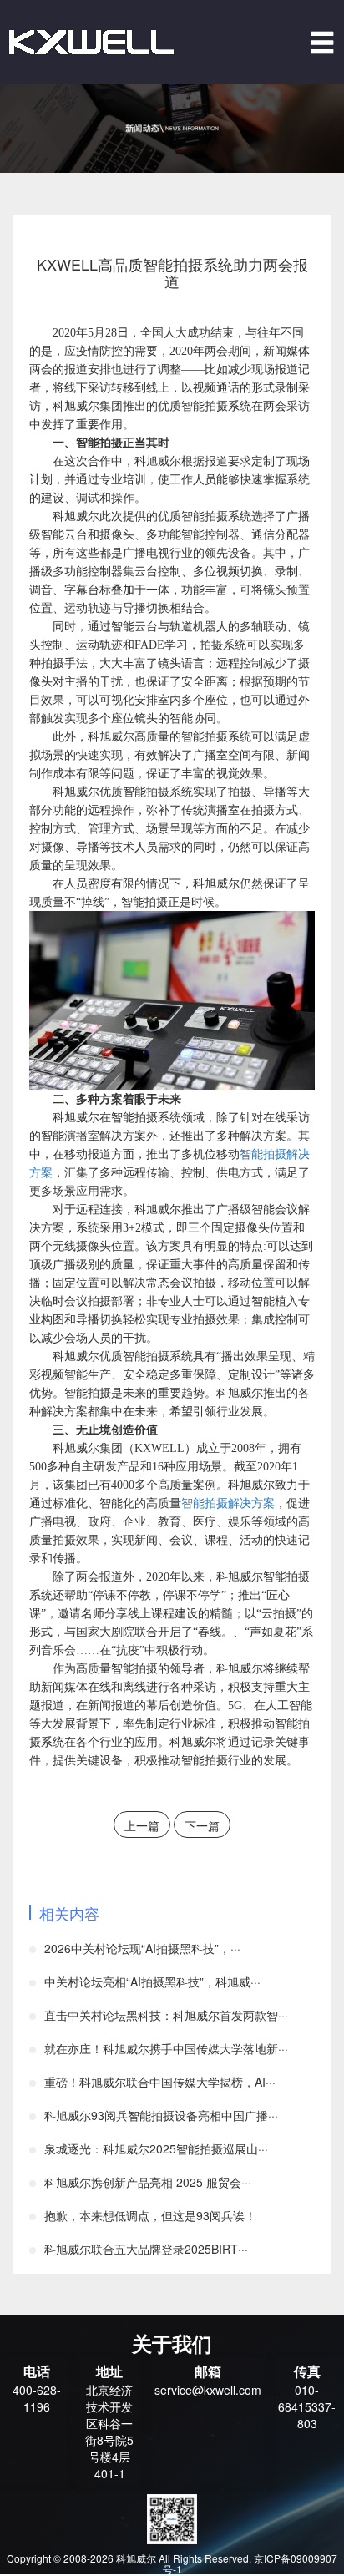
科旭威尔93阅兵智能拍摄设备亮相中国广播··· (161, 2115)
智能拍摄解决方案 (228, 1503)
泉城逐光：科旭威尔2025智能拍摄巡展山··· (156, 2148)
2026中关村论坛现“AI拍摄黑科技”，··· (142, 1948)
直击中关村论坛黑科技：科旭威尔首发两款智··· (166, 2015)
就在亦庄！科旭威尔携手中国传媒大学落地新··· (166, 2048)
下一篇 (202, 1825)
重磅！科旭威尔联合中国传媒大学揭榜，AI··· (160, 2082)
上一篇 (142, 1825)
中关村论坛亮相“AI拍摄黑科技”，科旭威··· (152, 1981)
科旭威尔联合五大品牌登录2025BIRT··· (146, 2249)
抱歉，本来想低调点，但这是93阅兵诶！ (150, 2215)
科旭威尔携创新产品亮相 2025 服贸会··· (148, 2182)
